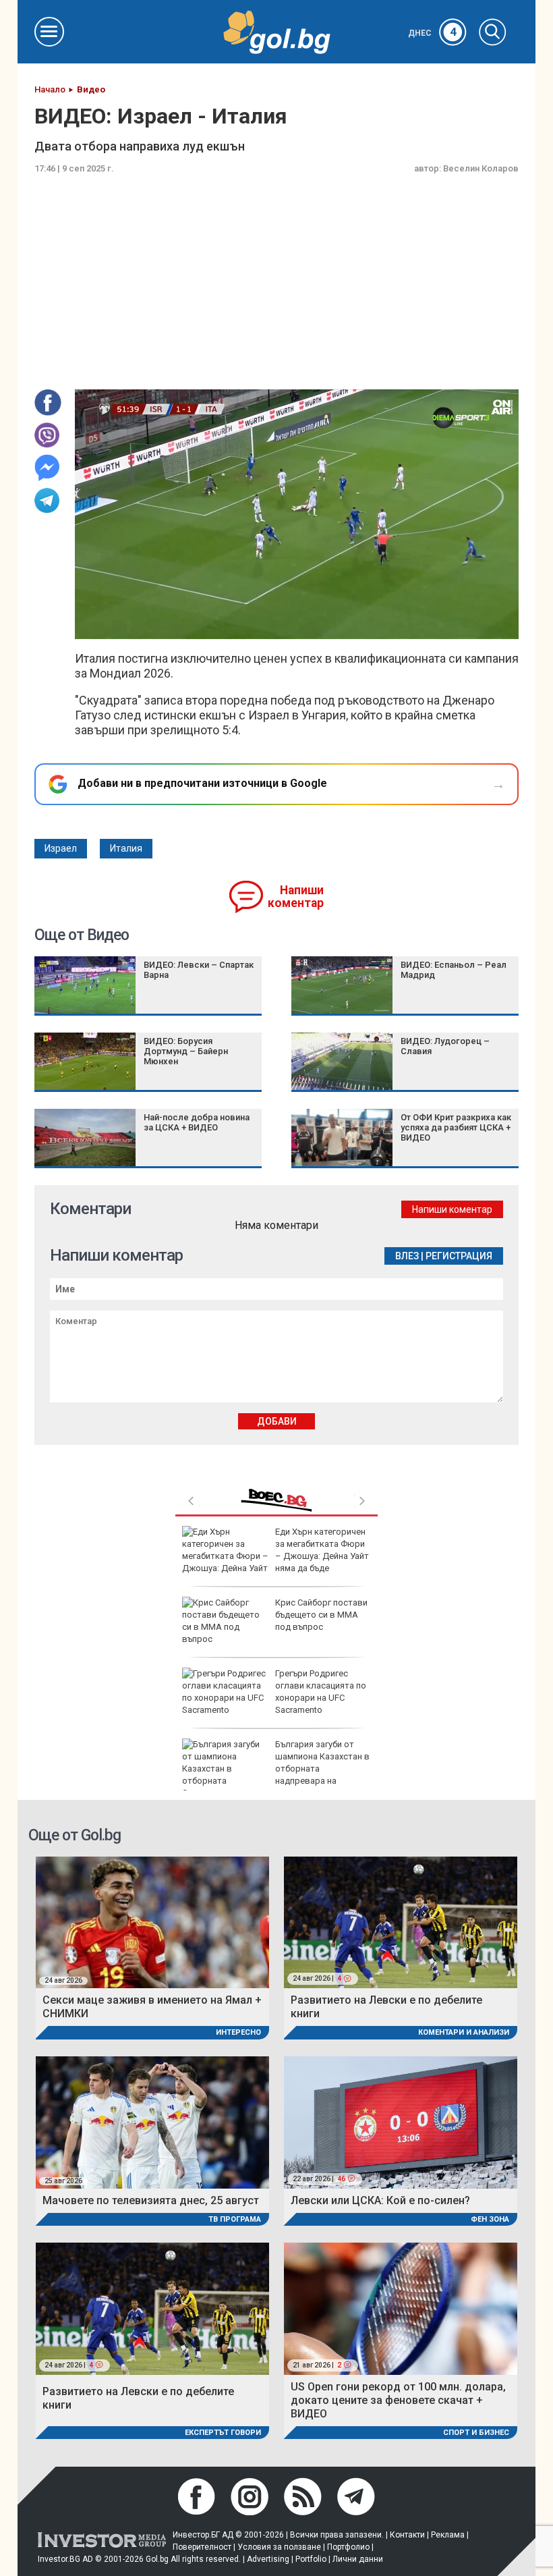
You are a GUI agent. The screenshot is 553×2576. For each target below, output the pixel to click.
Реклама (448, 2535)
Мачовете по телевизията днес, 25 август (151, 2200)
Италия (126, 848)
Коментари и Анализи (464, 2032)
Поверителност (202, 2547)
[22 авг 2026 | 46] (401, 2121)
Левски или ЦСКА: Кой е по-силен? (380, 2200)
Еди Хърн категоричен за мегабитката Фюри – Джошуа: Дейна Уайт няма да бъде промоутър (275, 1556)
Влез (407, 1256)
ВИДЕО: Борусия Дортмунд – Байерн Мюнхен (186, 1051)
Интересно (238, 2032)
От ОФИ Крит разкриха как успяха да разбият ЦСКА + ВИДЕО (456, 1127)
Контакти (407, 2535)
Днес (432, 33)
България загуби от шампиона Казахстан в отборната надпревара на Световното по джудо (276, 1769)
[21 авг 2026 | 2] (401, 2308)
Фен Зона (490, 2219)
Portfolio (311, 2559)
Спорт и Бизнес (476, 2433)
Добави (277, 1421)
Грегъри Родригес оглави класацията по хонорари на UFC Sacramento (321, 1692)
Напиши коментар (296, 897)
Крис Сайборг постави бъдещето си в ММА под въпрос (321, 1615)
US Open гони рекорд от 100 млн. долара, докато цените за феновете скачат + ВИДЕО (398, 2400)
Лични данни (358, 2559)
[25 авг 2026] (152, 2121)
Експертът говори (223, 2433)
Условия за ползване (279, 2547)
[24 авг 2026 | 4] (401, 1922)
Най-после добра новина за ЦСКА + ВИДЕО (197, 1122)
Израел (61, 848)
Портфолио (348, 2547)
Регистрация (459, 1256)
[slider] (266, 627)
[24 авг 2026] (152, 1922)
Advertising (268, 2559)
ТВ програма (235, 2219)
